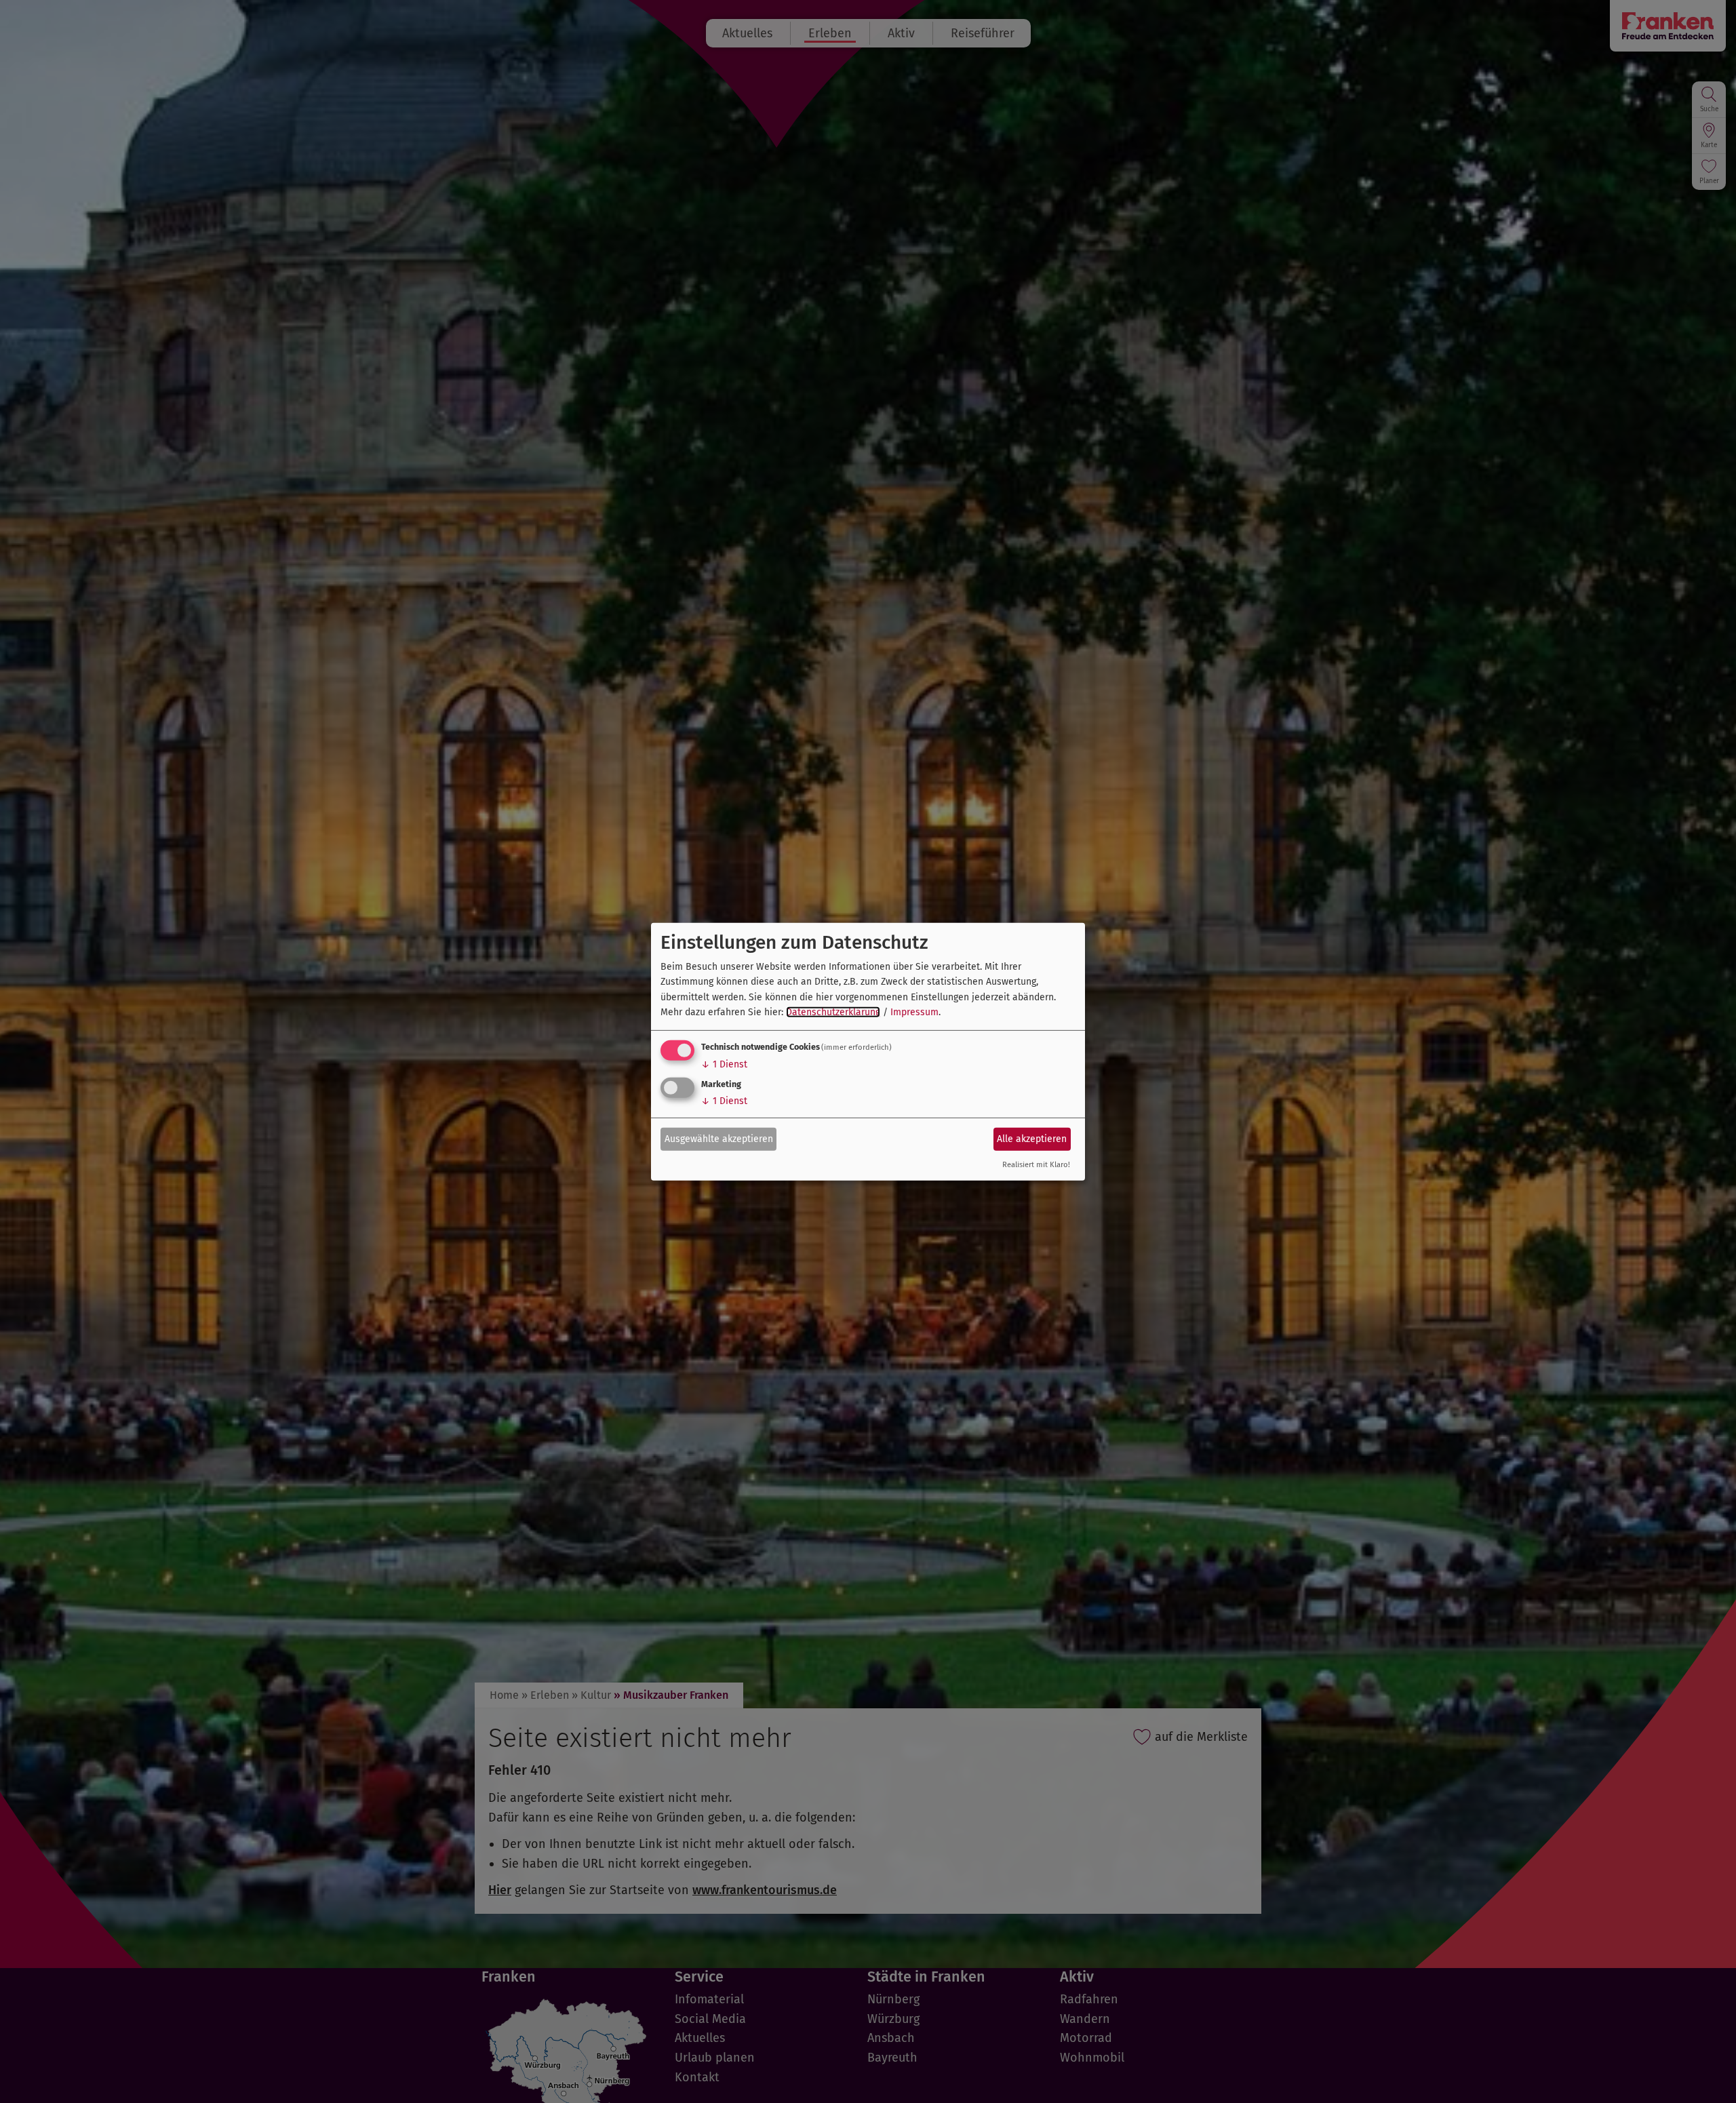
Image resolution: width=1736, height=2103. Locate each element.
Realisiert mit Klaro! (1036, 1165)
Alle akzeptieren (1032, 1139)
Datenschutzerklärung (833, 1012)
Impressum (914, 1012)
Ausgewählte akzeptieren (719, 1139)
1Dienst (724, 1064)
